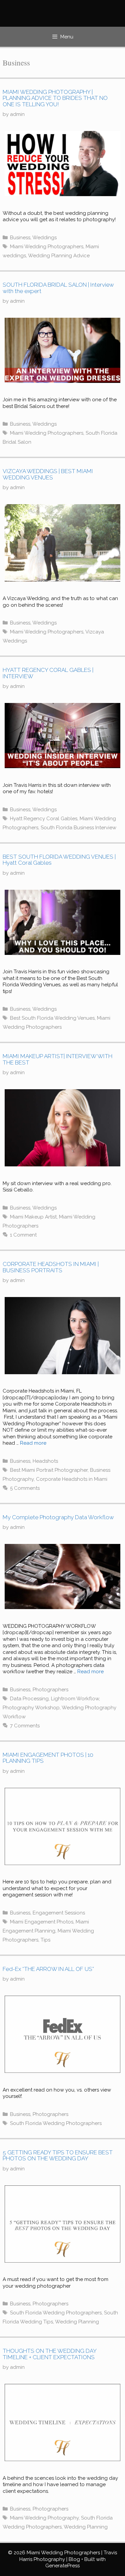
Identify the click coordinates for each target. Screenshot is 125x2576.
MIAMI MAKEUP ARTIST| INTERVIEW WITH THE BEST (57, 1059)
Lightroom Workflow (75, 1699)
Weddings (44, 238)
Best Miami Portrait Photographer (49, 1470)
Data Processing (29, 1699)
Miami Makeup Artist (33, 1217)
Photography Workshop (31, 1708)
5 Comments (25, 1488)
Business (20, 238)
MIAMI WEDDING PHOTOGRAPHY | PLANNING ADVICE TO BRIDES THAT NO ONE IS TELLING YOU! (55, 98)
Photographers (50, 1690)
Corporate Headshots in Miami (72, 1479)
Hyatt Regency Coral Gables (44, 819)
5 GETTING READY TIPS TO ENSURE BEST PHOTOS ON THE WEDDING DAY (58, 2156)
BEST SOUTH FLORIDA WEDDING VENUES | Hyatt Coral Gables (59, 860)
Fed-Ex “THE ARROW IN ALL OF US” (48, 1969)
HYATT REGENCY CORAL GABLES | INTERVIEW (48, 673)
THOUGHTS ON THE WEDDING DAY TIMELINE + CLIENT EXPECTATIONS (49, 2354)
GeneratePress (62, 2566)
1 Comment (23, 1235)
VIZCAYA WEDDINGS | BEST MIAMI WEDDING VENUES (48, 474)
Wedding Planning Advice (59, 256)
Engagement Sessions (59, 1913)
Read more (33, 1443)
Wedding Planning (77, 2322)
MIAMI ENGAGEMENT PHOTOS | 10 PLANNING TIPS (48, 1758)
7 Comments (25, 1726)
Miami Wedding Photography (44, 2518)
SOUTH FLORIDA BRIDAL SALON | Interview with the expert (58, 288)
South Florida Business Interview (78, 828)
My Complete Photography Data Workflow (58, 1517)
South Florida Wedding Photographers (56, 2123)
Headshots (45, 1461)
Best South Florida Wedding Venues (52, 1018)
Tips (45, 1940)
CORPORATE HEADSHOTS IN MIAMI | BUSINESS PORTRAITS (51, 1267)
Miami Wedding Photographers (47, 247)
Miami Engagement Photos (42, 1922)
